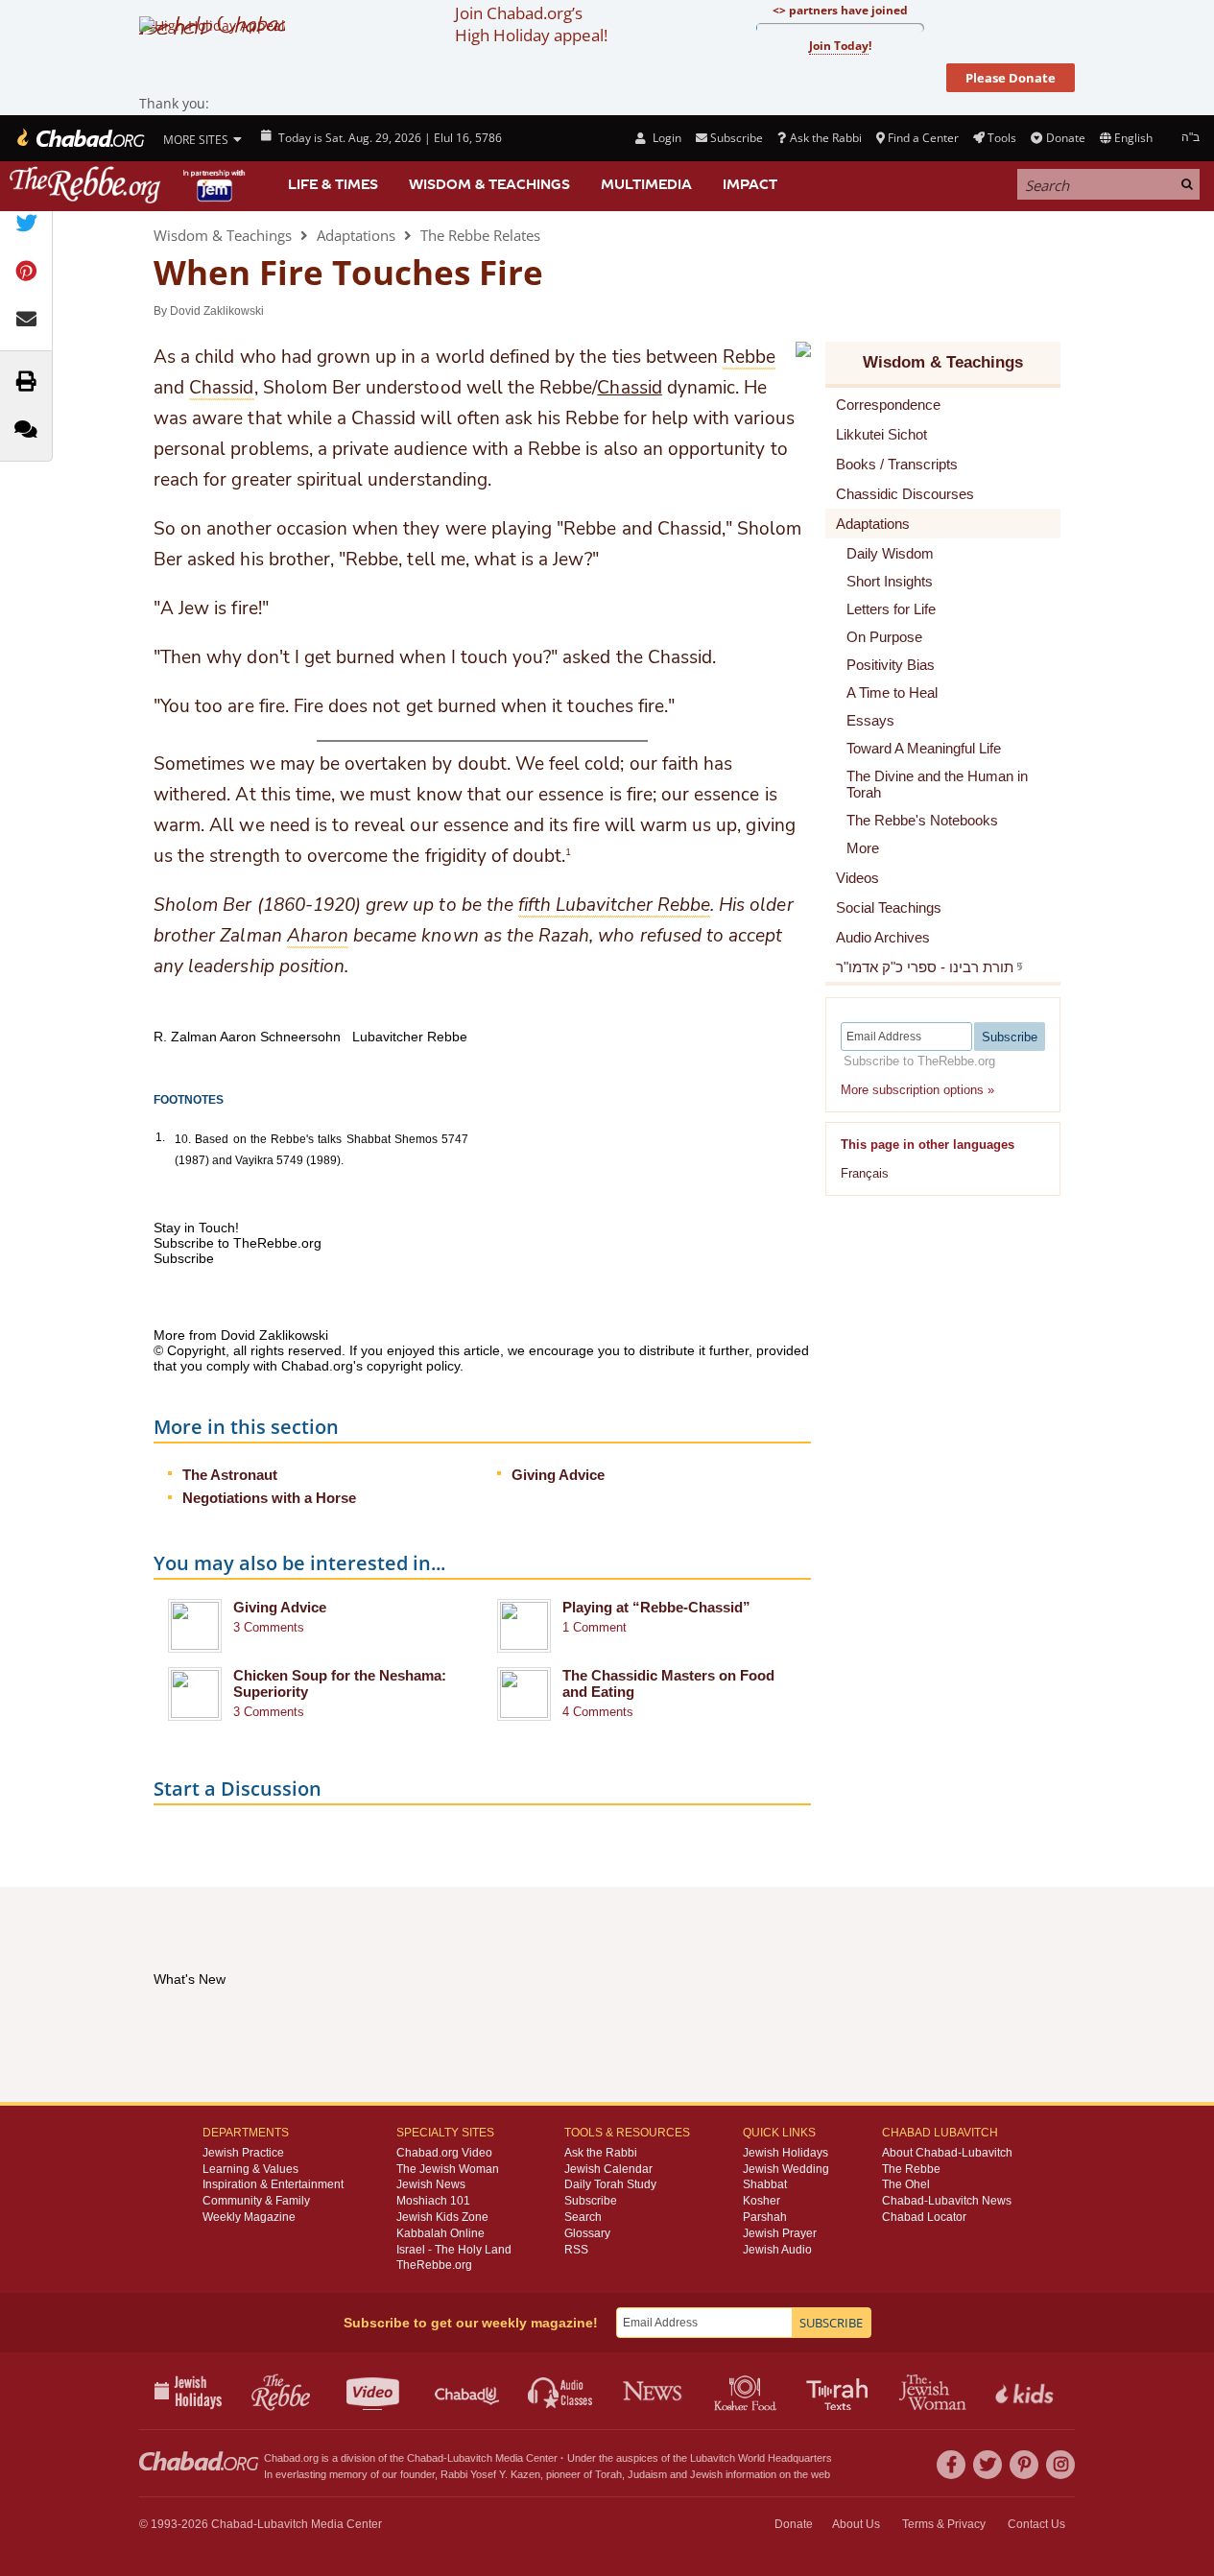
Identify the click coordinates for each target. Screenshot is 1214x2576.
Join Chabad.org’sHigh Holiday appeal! (531, 24)
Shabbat (765, 2184)
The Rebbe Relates (480, 235)
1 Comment (595, 1627)
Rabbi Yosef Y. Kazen (490, 2474)
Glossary (587, 2233)
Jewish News (431, 2184)
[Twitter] (988, 2465)
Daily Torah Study (610, 2184)
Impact (750, 184)
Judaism (647, 2474)
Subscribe (591, 2201)
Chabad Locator (924, 2217)
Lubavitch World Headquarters (761, 2458)
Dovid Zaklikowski (217, 311)
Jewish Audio (777, 2250)
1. (160, 1137)
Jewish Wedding (786, 2169)
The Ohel (906, 2184)
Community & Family (256, 2201)
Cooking (747, 2391)
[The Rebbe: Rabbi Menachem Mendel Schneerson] (130, 185)
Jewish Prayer (780, 2233)
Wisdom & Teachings (489, 184)
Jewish (706, 2474)
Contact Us (1036, 2524)
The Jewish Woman (448, 2169)
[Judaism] (79, 138)
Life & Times (333, 184)
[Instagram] (1060, 2465)
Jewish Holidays (786, 2153)
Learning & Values (250, 2169)
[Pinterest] (1024, 2465)
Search (583, 2217)
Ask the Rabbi (825, 138)
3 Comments (269, 1627)
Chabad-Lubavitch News (947, 2201)
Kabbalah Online (440, 2233)
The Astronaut (230, 1475)
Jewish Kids (1026, 2391)
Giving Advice (558, 1475)
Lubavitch (470, 2458)
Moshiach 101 (433, 2201)
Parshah (765, 2217)
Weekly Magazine (249, 2217)
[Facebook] (951, 2465)
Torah (608, 2474)
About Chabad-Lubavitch (947, 2153)
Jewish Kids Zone (442, 2217)
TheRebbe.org (434, 2265)
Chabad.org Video (444, 2153)
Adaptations (356, 235)
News (654, 2391)
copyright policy (413, 1366)
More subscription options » (917, 1090)
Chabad (425, 2458)
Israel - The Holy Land (454, 2250)
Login (665, 138)
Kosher (762, 2201)
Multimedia (646, 184)
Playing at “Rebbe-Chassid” (656, 1607)
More (863, 848)
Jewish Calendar (608, 2169)
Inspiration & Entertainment (273, 2184)
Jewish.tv (375, 2391)
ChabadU (468, 2391)
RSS (576, 2250)
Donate (1065, 138)
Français (865, 1173)
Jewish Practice (243, 2153)
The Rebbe (911, 2169)
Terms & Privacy (944, 2524)
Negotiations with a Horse (269, 1498)
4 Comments (598, 1712)
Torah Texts (840, 2391)
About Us (856, 2524)
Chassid (629, 388)
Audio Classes (561, 2391)
